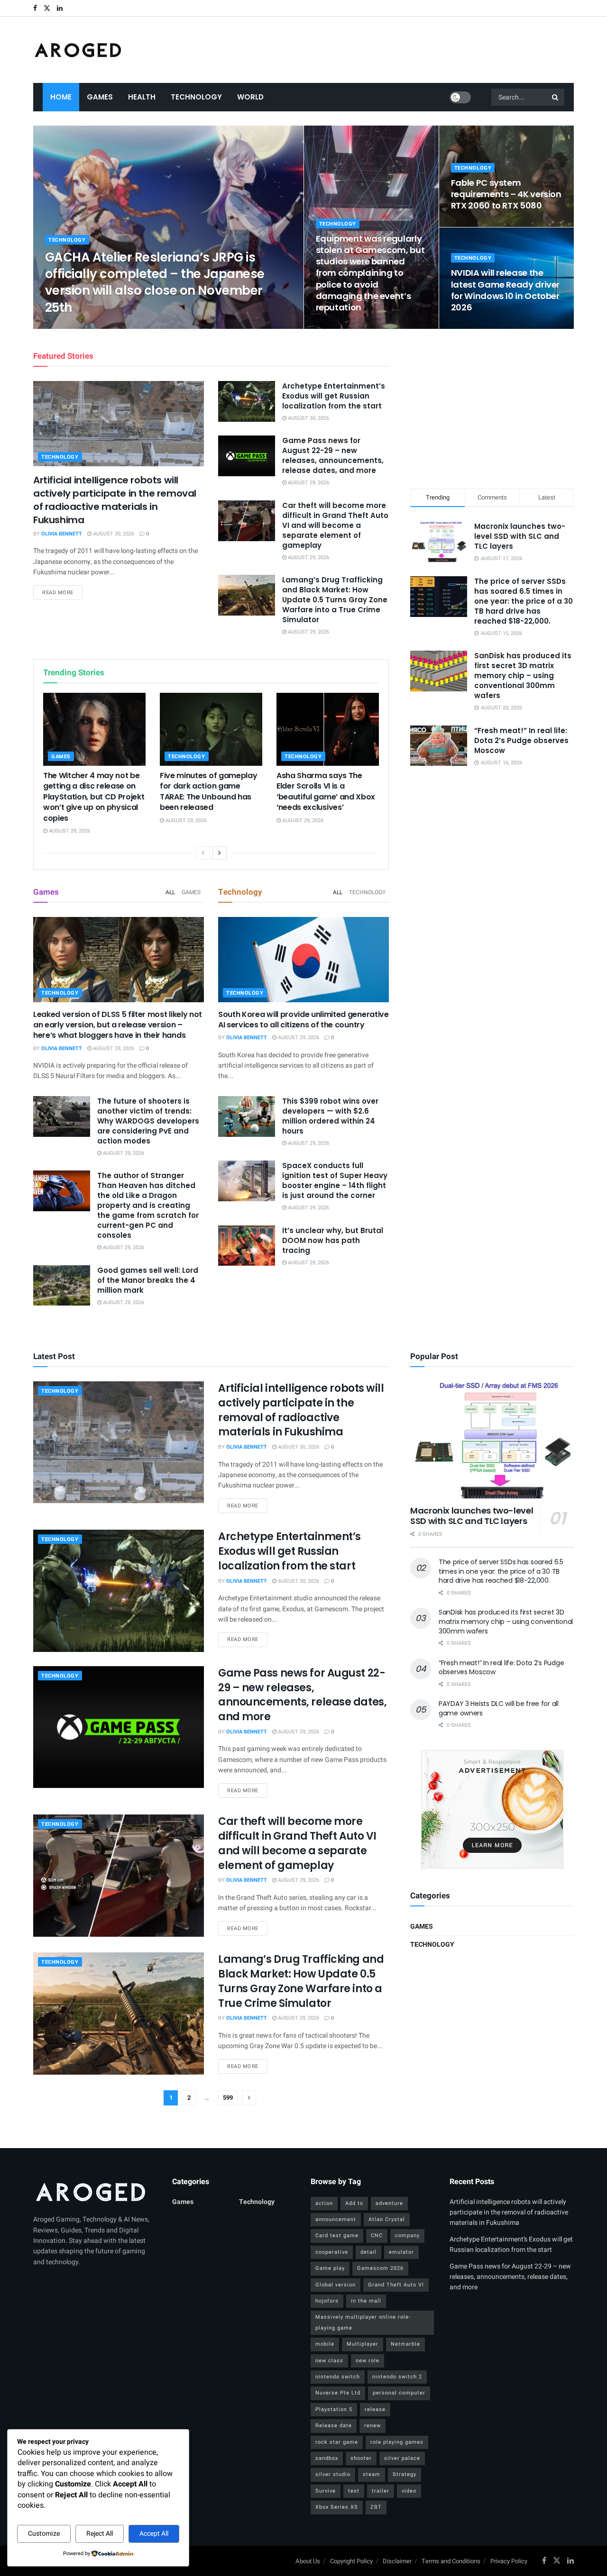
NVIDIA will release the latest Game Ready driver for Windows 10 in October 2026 (505, 290)
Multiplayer (363, 2344)
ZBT (376, 2507)
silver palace (402, 2458)
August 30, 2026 (113, 534)
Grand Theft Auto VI (396, 2285)
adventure (389, 2203)
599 (228, 2098)
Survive (326, 2491)
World (250, 97)
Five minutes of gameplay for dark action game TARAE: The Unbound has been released (208, 791)
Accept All (154, 2534)
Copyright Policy (351, 2561)
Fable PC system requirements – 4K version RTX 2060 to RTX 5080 (506, 194)
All (170, 892)
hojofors (327, 2301)
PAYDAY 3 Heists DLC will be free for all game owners (499, 1708)
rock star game (337, 2442)
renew (372, 2426)
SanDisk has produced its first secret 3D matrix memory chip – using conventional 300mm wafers (523, 676)
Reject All (100, 2534)
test (354, 2491)
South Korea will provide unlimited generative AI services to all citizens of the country (303, 1020)
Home (61, 97)
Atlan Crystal (387, 2219)
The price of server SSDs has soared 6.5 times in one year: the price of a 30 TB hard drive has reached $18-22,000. (524, 601)
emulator (401, 2252)
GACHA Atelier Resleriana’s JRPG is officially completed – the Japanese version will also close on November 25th (155, 282)
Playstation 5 (334, 2409)
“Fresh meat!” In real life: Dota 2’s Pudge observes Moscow (521, 740)
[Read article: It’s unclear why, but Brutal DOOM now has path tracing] (247, 1246)
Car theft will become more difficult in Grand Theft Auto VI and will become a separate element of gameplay (335, 525)
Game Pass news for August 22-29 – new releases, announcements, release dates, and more (333, 455)
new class (329, 2361)
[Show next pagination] (249, 2098)
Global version (336, 2285)
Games (100, 97)
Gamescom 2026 (380, 2268)
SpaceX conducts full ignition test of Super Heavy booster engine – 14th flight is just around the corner (335, 1180)
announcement (336, 2219)
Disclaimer (397, 2561)
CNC (377, 2236)
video (409, 2491)
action (324, 2203)
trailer (381, 2491)
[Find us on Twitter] (47, 8)
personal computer (399, 2393)
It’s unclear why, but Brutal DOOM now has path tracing (333, 1240)
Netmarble (405, 2344)
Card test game (337, 2236)
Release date (334, 2426)
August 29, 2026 (125, 326)
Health (142, 97)
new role (368, 2361)
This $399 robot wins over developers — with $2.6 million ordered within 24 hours (330, 1116)
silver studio (333, 2474)
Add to (354, 2203)
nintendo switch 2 (397, 2377)
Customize (44, 2534)
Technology (196, 97)
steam (372, 2474)
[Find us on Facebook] (35, 8)
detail (368, 2252)
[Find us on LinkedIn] (60, 8)
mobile (325, 2344)
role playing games (397, 2442)
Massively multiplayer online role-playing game (363, 2322)
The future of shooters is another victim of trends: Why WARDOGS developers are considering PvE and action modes (148, 1121)
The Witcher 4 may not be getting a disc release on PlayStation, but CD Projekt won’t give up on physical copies (94, 797)
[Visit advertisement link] (492, 1809)
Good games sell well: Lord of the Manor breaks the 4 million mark (148, 1280)
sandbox (327, 2458)
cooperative (332, 2252)
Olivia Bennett (74, 326)
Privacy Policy (509, 2561)
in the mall (366, 2301)
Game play (330, 2268)
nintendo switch (338, 2377)
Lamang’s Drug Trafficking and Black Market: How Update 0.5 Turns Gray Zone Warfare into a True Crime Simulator (335, 600)
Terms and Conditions (451, 2561)
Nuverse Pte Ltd (338, 2393)
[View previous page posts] (203, 853)
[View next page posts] (220, 853)
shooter (361, 2458)
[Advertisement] (492, 407)
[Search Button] (556, 97)
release (375, 2409)
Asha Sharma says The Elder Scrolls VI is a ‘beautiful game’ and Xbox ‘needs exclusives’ (326, 791)
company (407, 2236)
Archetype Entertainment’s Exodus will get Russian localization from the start (334, 396)
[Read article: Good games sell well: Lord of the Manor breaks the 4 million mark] (62, 1286)
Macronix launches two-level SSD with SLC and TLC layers (520, 536)
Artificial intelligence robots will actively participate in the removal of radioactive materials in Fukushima (115, 500)
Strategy (405, 2474)
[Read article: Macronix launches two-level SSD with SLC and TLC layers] (492, 1440)
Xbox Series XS (337, 2507)
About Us (308, 2561)
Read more (62, 592)
